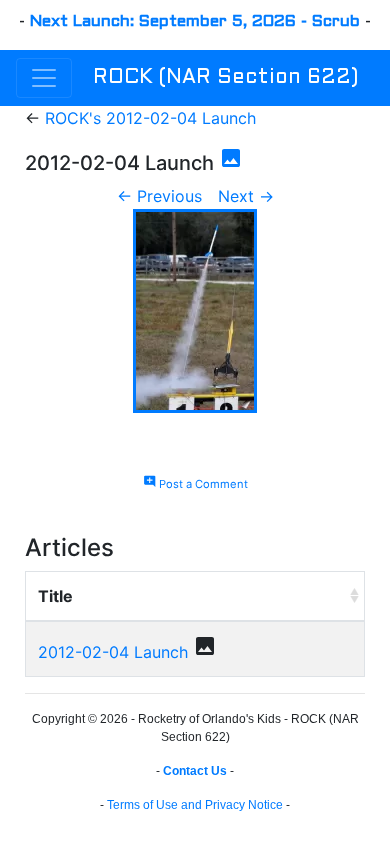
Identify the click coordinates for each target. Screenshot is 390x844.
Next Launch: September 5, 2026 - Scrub (195, 21)
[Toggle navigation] (44, 78)
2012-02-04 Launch (113, 652)
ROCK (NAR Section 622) (225, 78)
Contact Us (195, 771)
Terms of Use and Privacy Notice (195, 805)
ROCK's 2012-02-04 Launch (150, 118)
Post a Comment (195, 484)
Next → (246, 196)
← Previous (159, 196)
